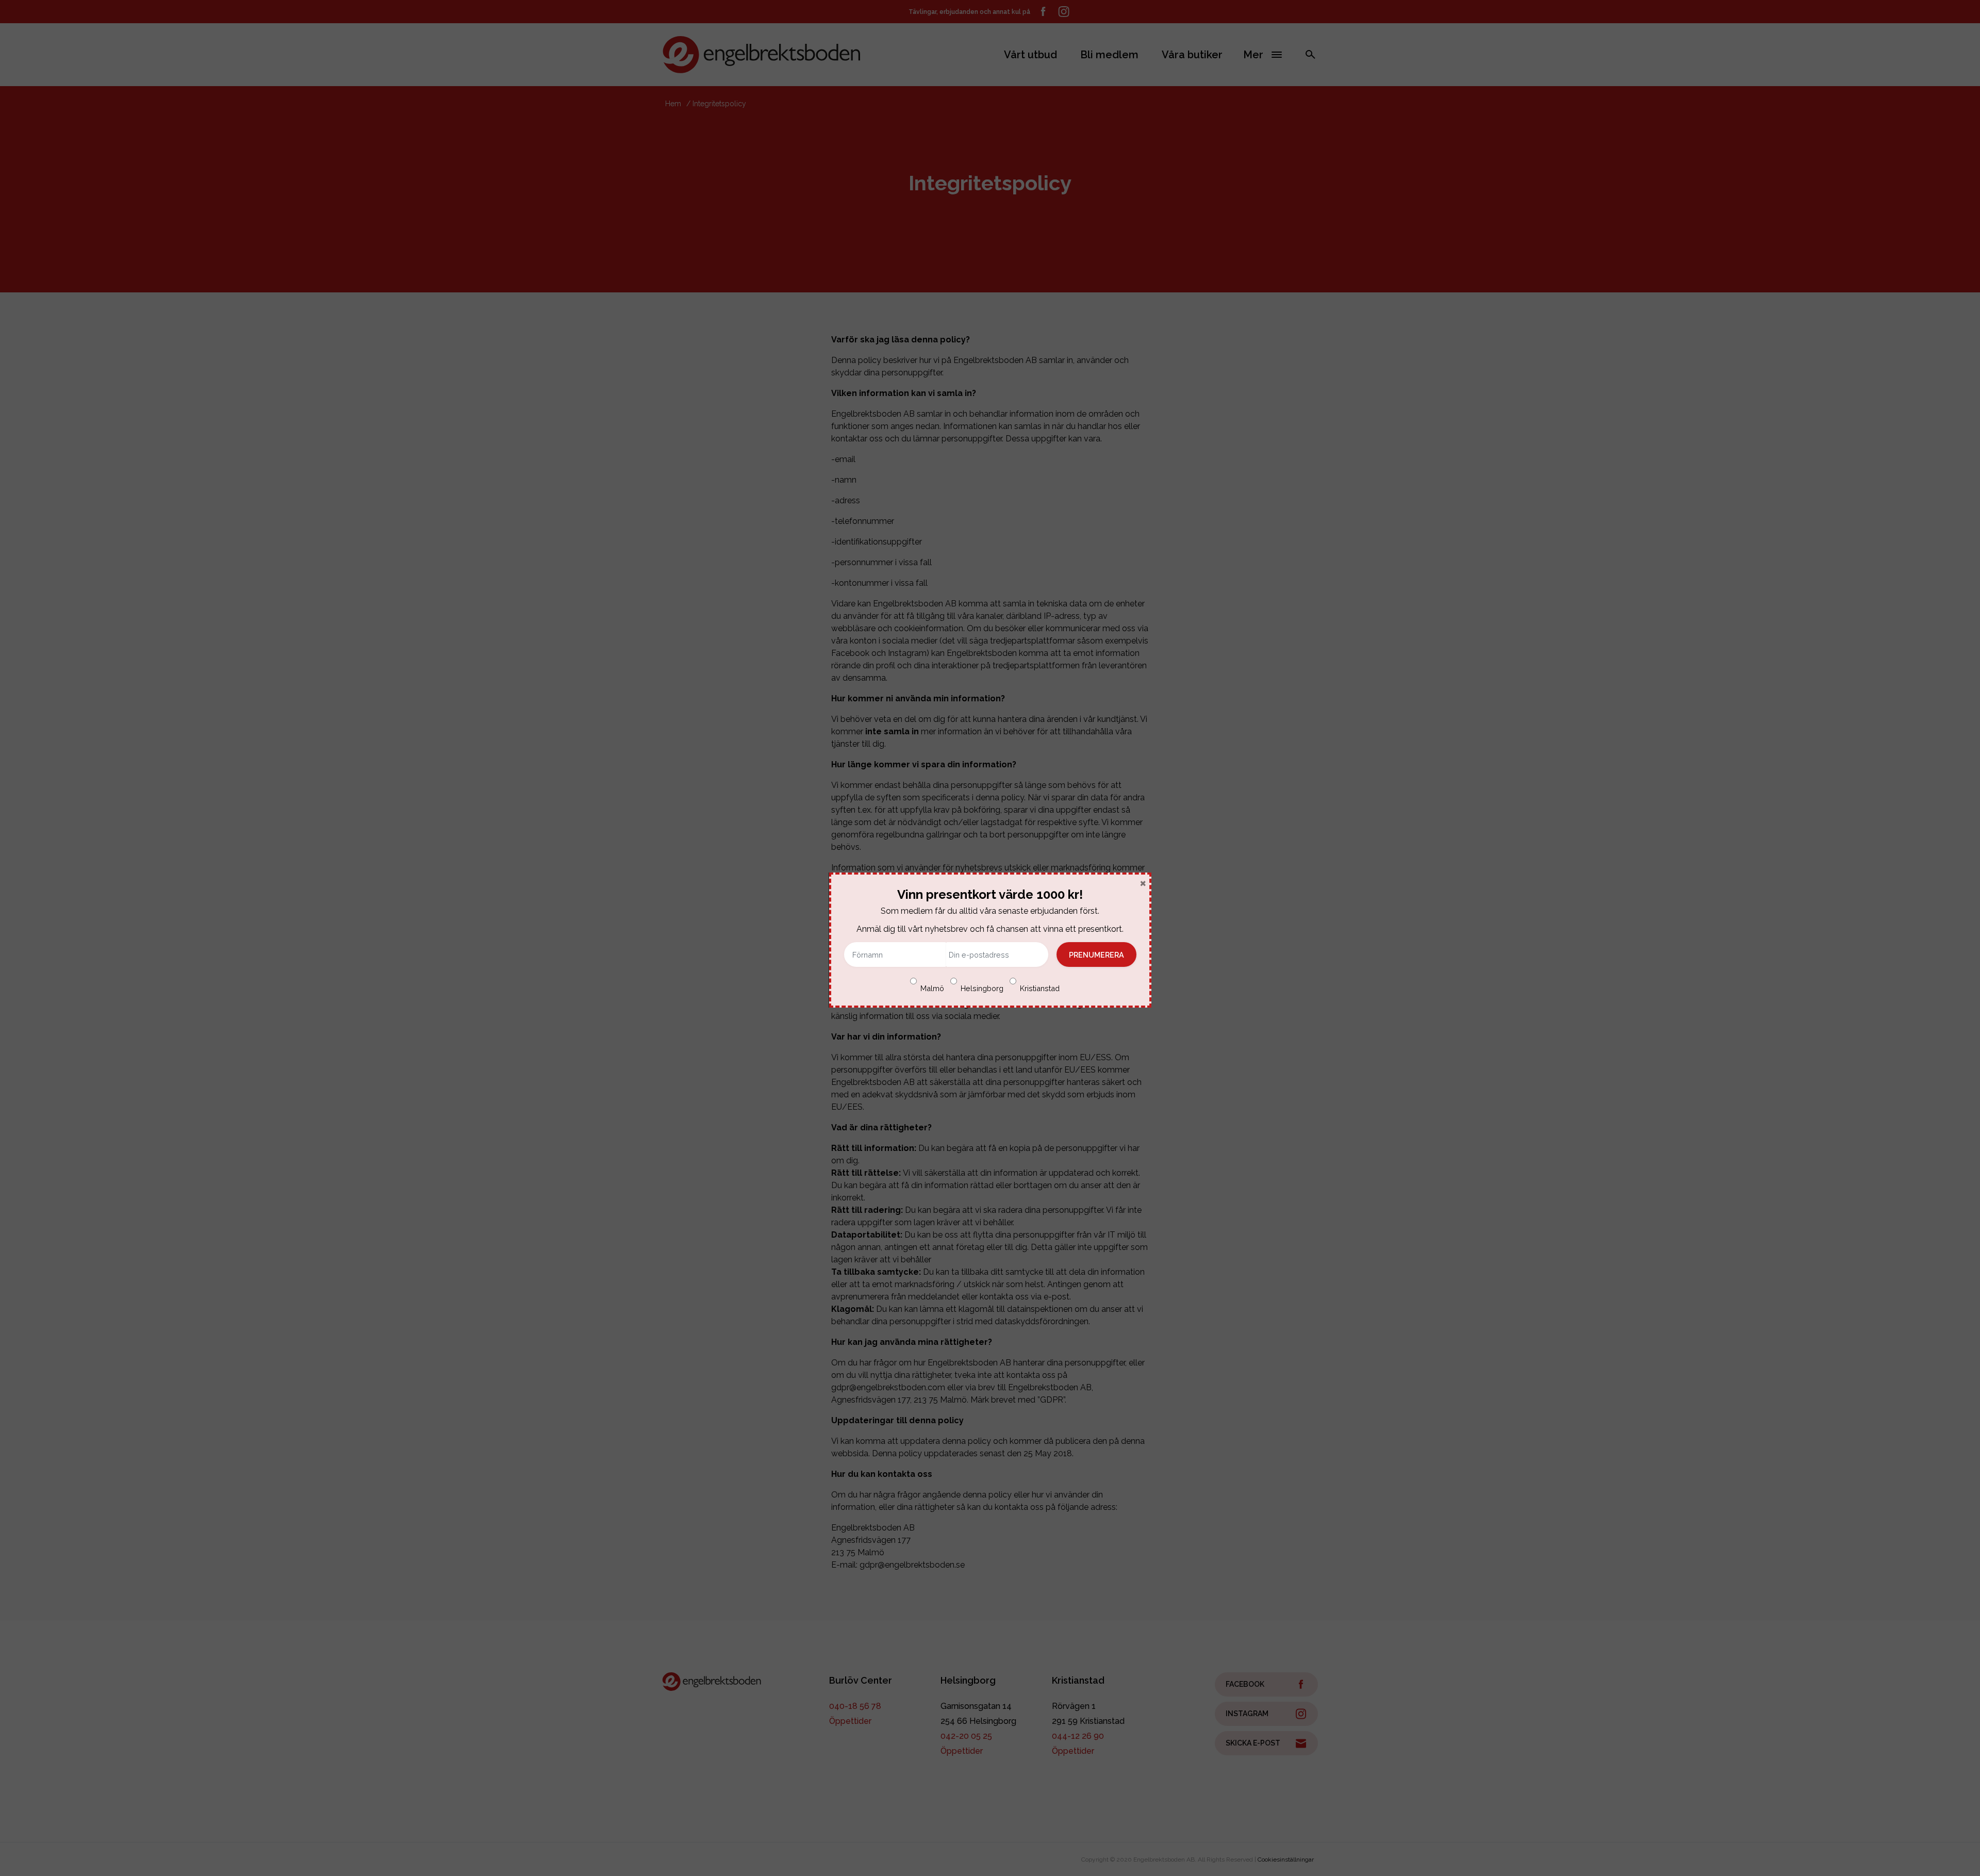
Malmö (932, 988)
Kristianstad (1040, 988)
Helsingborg (982, 988)
